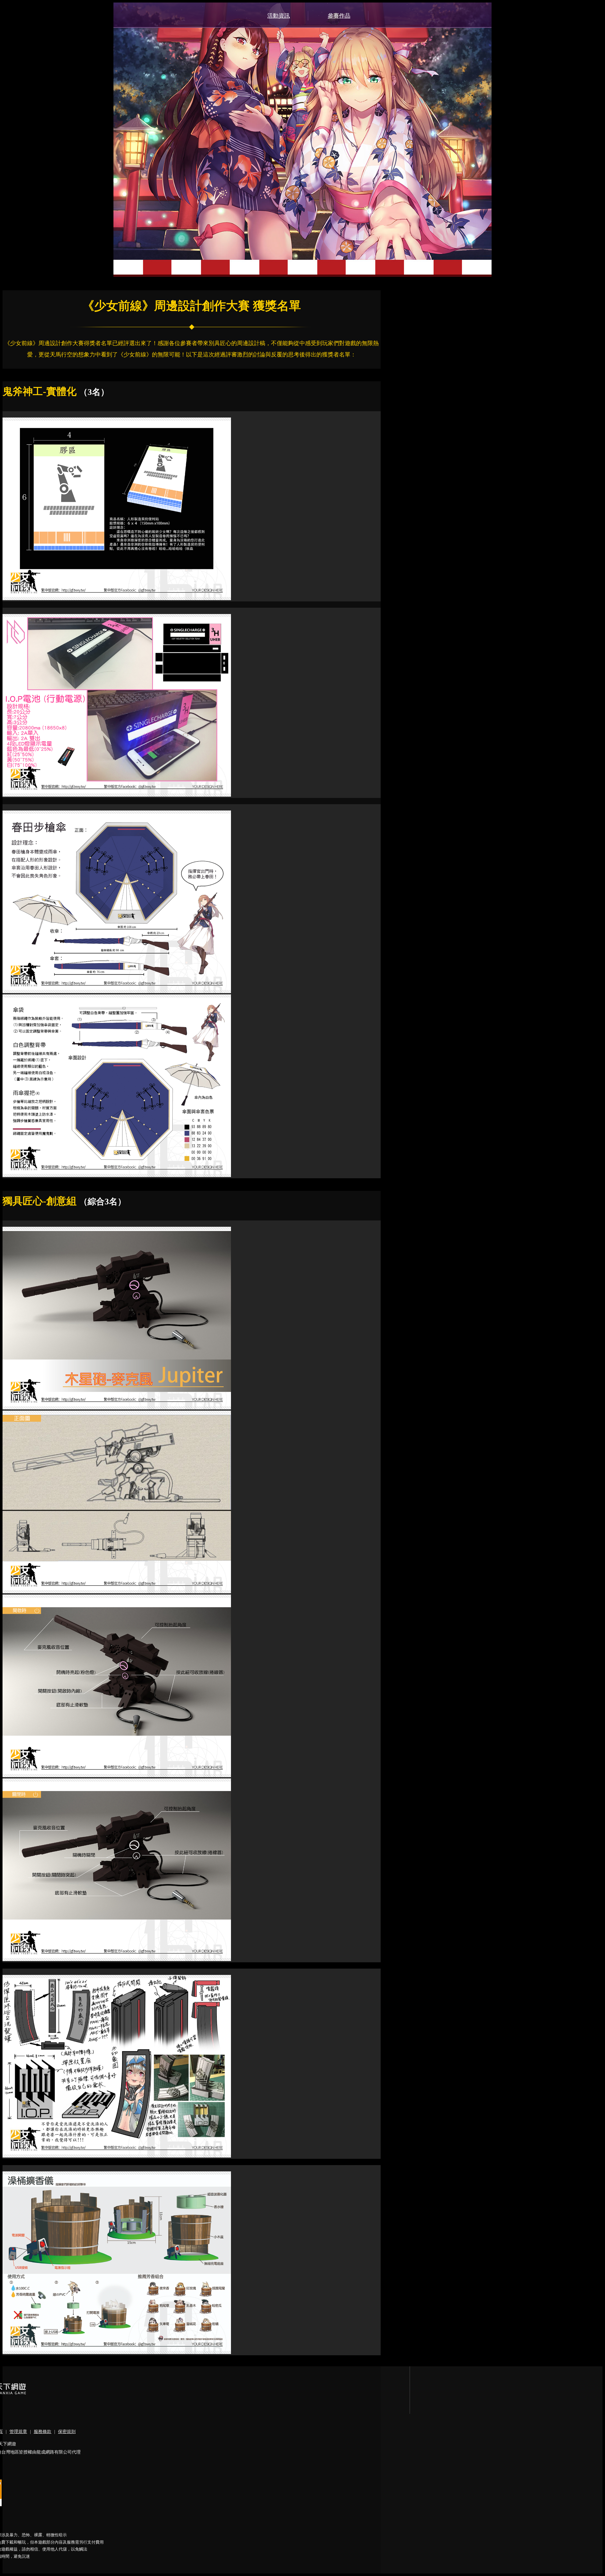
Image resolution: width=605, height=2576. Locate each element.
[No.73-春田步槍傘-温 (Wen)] (117, 991)
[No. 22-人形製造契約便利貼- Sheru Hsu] (117, 598)
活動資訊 (279, 16)
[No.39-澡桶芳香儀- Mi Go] (117, 2352)
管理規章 (18, 2432)
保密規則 (67, 2432)
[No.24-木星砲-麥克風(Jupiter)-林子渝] (117, 1408)
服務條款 (43, 2432)
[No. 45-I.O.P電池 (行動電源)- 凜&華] (117, 795)
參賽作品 (339, 16)
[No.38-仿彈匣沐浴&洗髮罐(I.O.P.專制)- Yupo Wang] (117, 2156)
